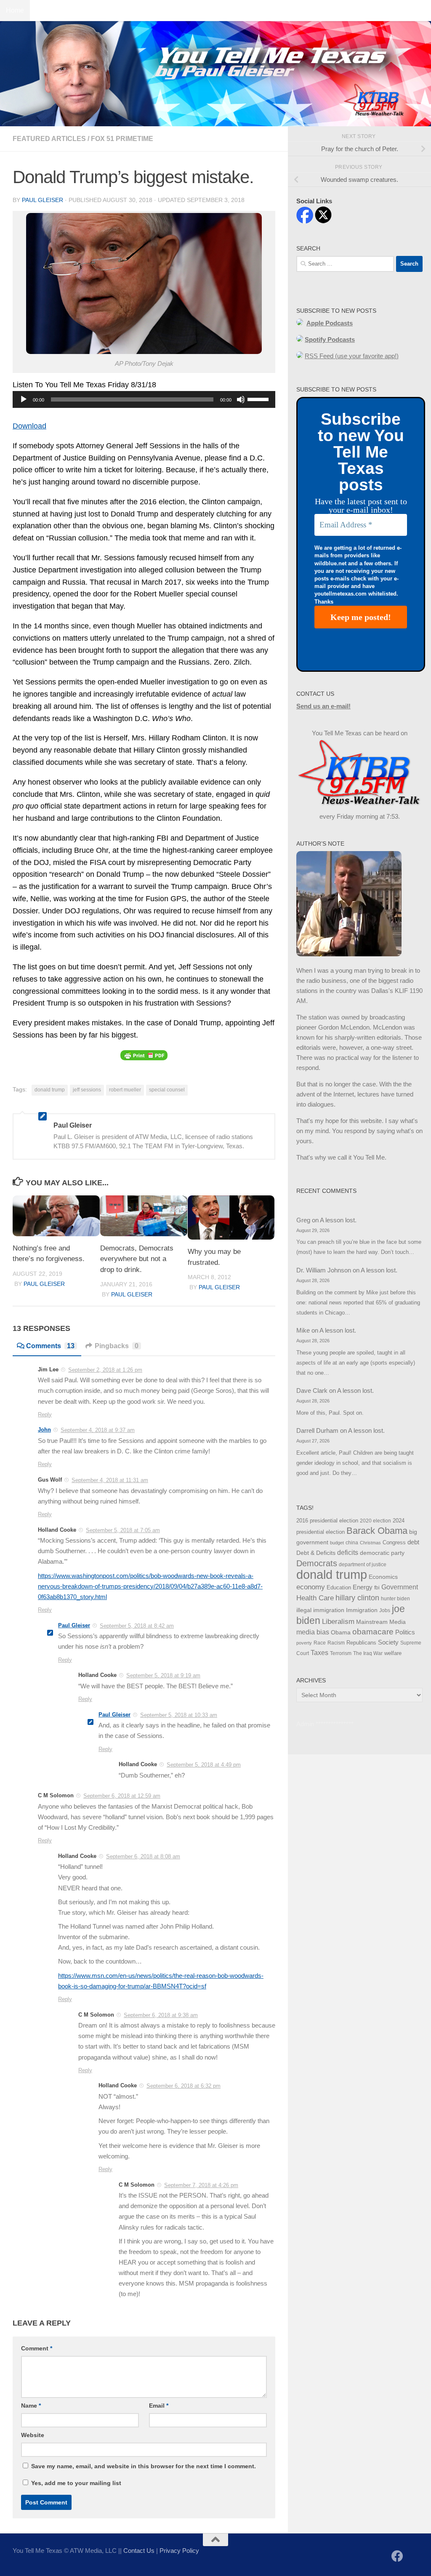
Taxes (319, 1653)
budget (337, 1543)
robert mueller (125, 1090)
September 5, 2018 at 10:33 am (179, 1715)
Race (320, 1643)
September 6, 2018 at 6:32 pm (184, 2086)
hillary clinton (357, 1598)
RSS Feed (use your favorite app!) (352, 356)
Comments (50, 1346)
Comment (37, 2348)
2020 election (375, 1521)
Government (400, 1587)
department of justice (363, 1565)
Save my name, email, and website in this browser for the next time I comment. (144, 2466)
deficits (348, 1553)
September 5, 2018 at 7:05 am (123, 1530)
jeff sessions (87, 1090)
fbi (377, 1588)
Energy (363, 1587)
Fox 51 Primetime (122, 139)
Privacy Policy (179, 2551)
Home (15, 10)
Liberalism (338, 1622)
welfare (393, 1653)
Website (33, 2435)
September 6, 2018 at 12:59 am (122, 1796)
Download (29, 426)
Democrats (317, 1563)
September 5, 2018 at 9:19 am (163, 1675)
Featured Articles (49, 139)
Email (159, 2406)
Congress (394, 1543)
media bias (313, 1632)
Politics (405, 1632)
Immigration (362, 1610)
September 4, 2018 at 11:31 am (110, 1480)
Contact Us (52, 10)
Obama (341, 1632)
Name (31, 2406)
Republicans (361, 1643)
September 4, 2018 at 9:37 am (98, 1430)
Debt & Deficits (316, 1553)
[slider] (259, 399)
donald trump (50, 1090)
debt (413, 1542)
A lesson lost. (338, 1220)
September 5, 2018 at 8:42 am (137, 1626)
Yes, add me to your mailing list (75, 2483)
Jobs (385, 1610)
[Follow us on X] (412, 2557)
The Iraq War (368, 1653)
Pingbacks (117, 1346)
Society (388, 1642)
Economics (383, 1577)
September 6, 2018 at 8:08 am (143, 1856)
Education (339, 1588)
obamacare (373, 1632)
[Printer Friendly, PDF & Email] (144, 1055)
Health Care (315, 1598)
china (352, 1543)
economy (311, 1587)
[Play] (24, 399)
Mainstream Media (381, 1622)
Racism (336, 1643)
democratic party (382, 1553)
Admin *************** (325, 1724)
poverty (304, 1643)
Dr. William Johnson (324, 1270)
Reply (45, 1414)
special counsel (167, 1090)
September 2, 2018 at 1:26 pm (105, 1370)
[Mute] (241, 399)
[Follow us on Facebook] (397, 2556)
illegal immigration (320, 1610)
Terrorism (341, 1653)
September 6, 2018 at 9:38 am (161, 2015)
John (44, 1430)
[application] (144, 399)
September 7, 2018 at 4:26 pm (201, 2185)
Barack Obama (377, 1531)
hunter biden (395, 1599)
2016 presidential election (327, 1521)
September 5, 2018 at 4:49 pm (204, 1765)
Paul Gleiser (43, 200)
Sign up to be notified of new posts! (133, 10)
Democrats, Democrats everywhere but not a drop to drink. (137, 1259)
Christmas (370, 1543)
